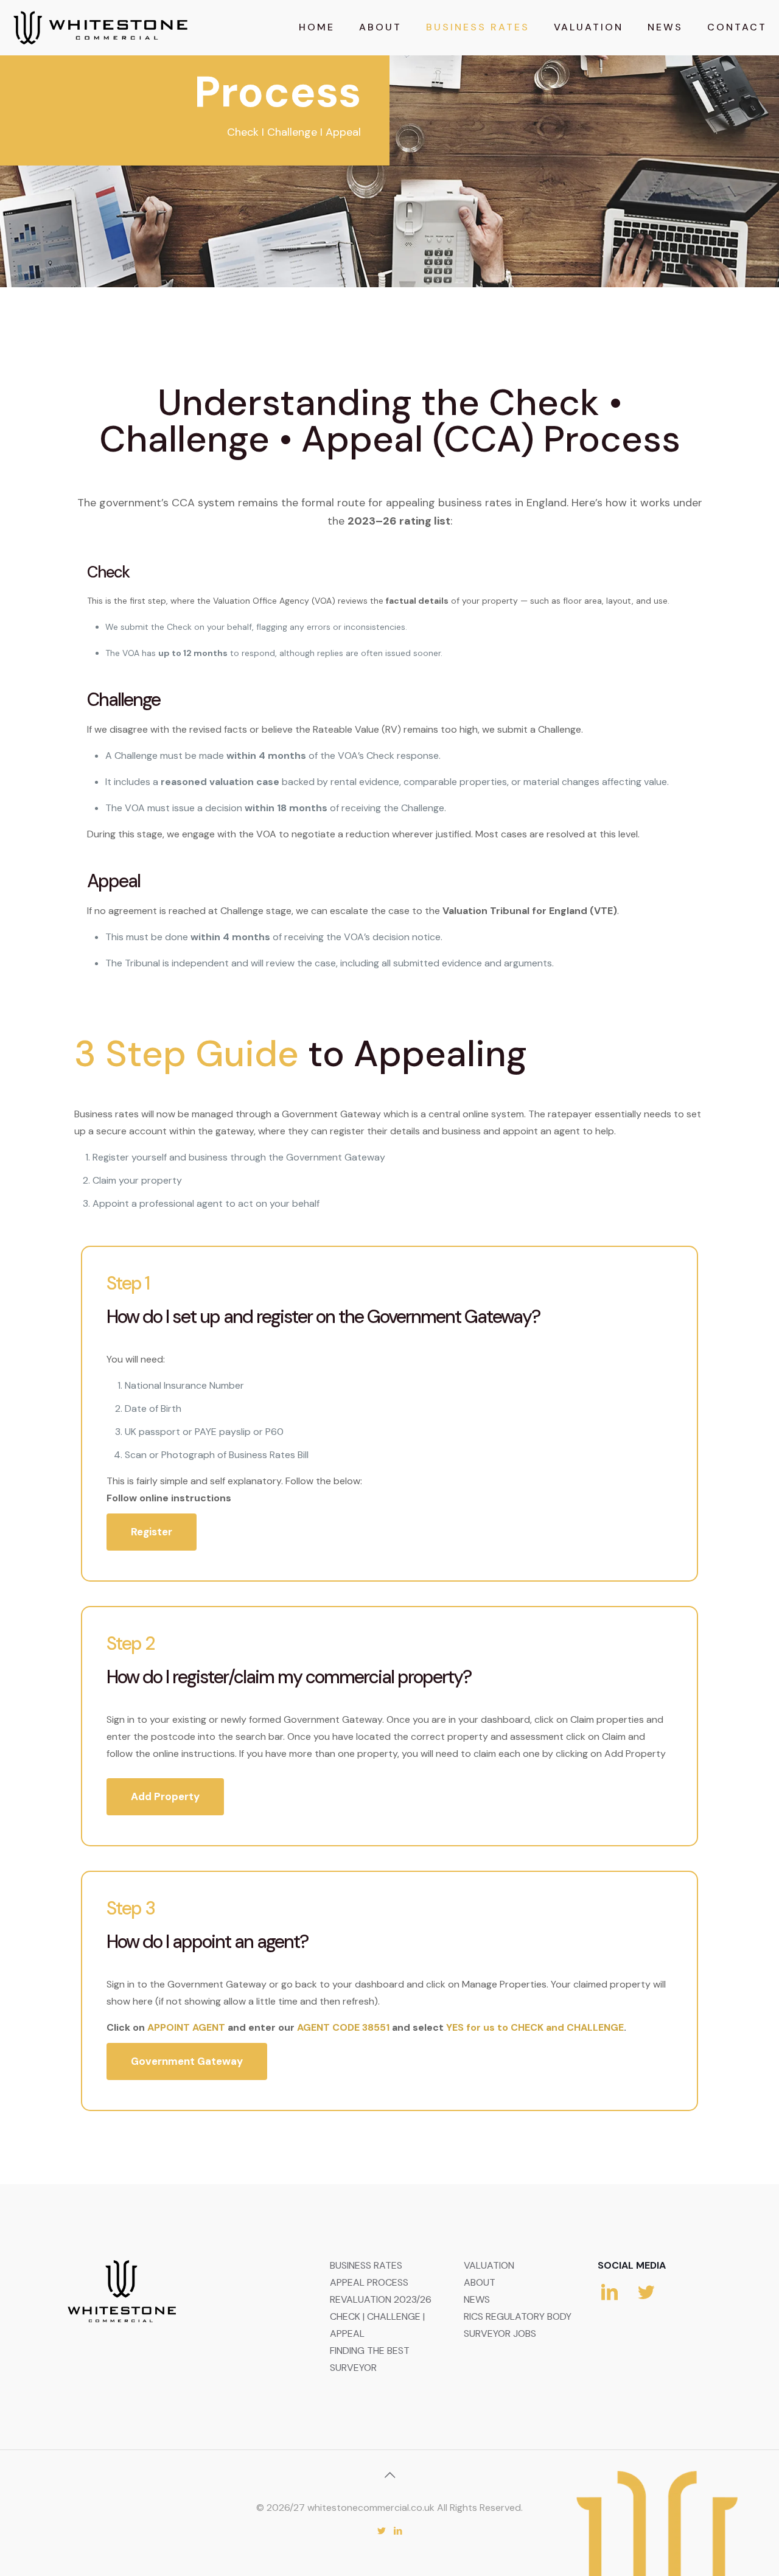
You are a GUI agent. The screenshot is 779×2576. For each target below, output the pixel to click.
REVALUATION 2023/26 (381, 2299)
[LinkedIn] (398, 2531)
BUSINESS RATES (366, 2265)
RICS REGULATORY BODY (518, 2316)
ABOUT (480, 2282)
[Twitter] (381, 2531)
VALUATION (489, 2265)
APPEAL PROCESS (369, 2282)
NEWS (477, 2299)
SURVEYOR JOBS (500, 2333)
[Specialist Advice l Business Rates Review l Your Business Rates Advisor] (100, 27)
